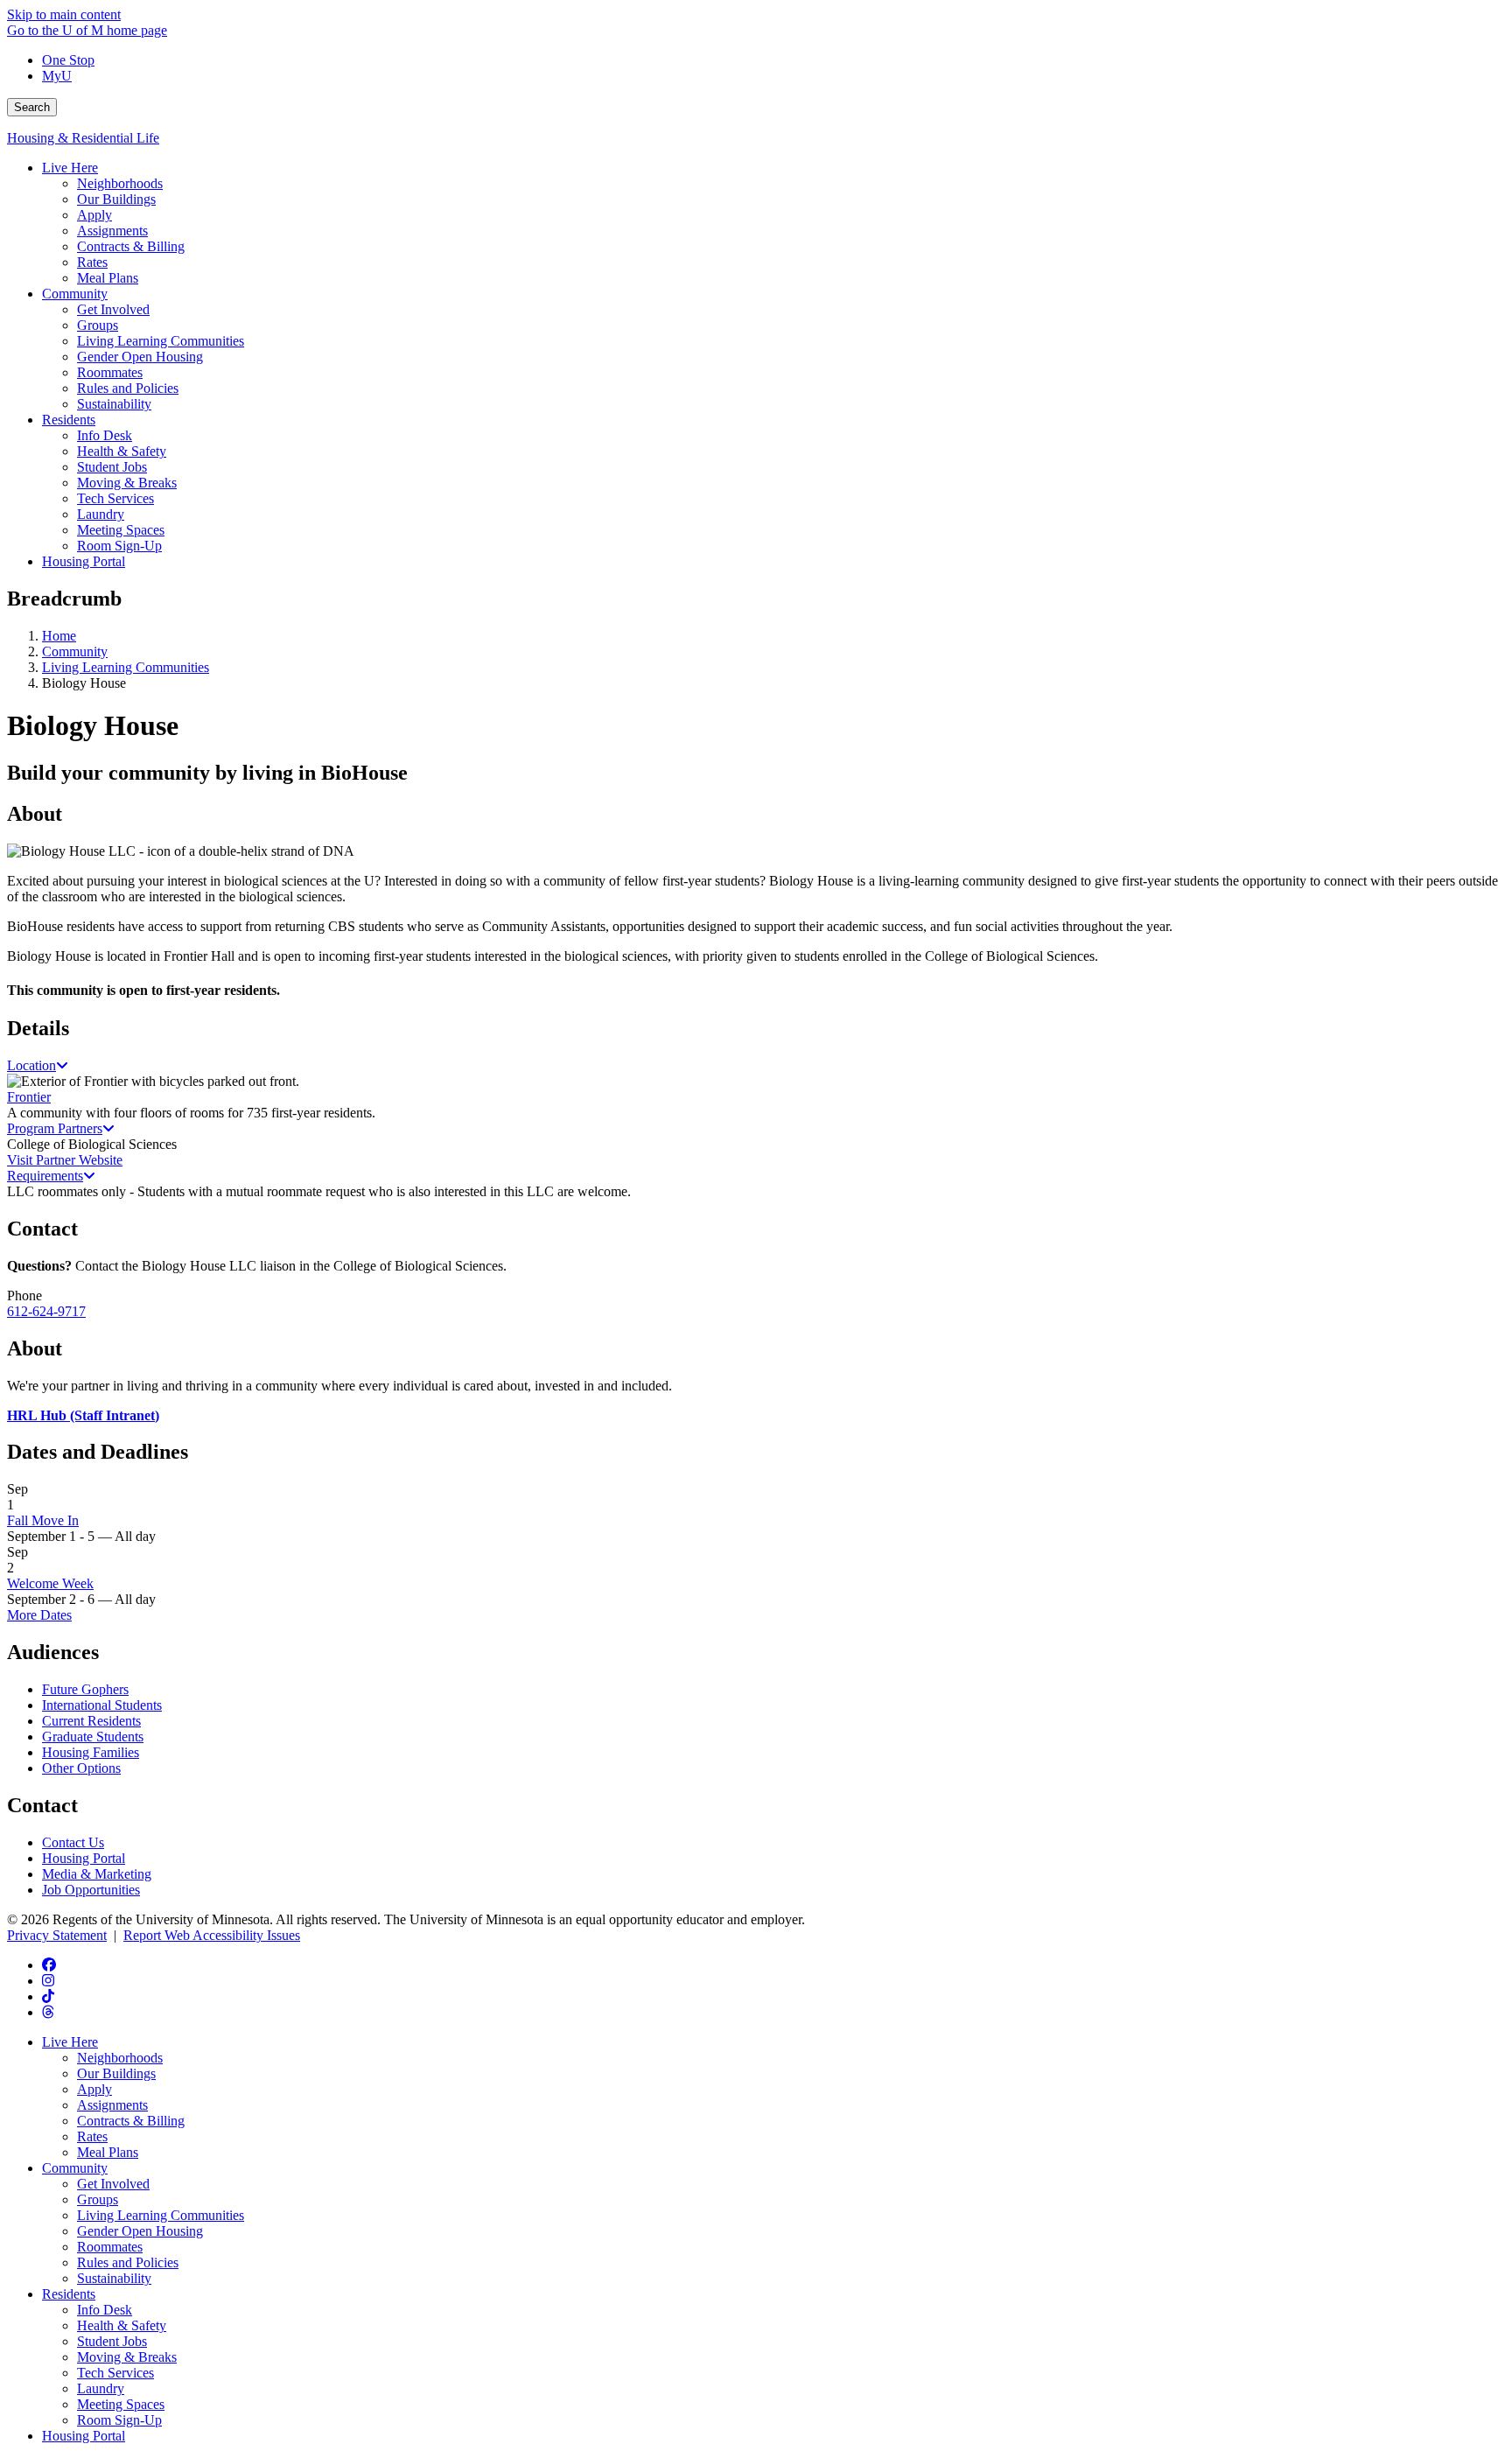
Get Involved (113, 2184)
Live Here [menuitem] (70, 168)
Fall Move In (43, 1520)
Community (75, 651)
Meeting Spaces (121, 2404)
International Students (102, 1705)
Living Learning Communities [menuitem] (161, 341)
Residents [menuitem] (69, 420)
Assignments (112, 2105)
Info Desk (105, 2310)
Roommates (110, 2247)
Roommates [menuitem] (110, 372)
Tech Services (115, 2373)
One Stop (68, 60)
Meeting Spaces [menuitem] (121, 530)
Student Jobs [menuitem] (112, 467)
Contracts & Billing (131, 2121)
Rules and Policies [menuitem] (128, 388)
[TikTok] (48, 1996)
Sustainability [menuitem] (114, 404)
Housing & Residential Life (83, 138)
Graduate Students (93, 1737)
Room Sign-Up (119, 2420)
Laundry (101, 2388)
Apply (94, 2089)
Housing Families (91, 1752)
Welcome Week (50, 1583)
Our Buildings (116, 2073)
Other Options (81, 1768)
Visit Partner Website (65, 1160)
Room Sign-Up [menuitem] (119, 546)
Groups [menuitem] (98, 325)
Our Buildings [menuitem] (116, 199)
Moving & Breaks (127, 2357)
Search (32, 107)
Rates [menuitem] (92, 262)
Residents (69, 2294)
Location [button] (31, 1065)
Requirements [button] (45, 1176)
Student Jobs (112, 2341)
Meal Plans (108, 2152)
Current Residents (91, 1721)
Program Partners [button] (55, 1128)
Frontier (29, 1097)
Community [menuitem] (75, 294)
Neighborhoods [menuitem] (120, 183)
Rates (92, 2136)
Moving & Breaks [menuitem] (127, 483)
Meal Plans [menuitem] (108, 278)
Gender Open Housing (140, 2231)
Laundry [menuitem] (101, 514)
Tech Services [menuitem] (115, 498)
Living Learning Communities (126, 667)
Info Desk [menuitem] (105, 435)
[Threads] (48, 2012)
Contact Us (73, 1842)
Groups (98, 2199)
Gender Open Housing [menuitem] (140, 357)
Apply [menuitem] (94, 215)
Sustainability (114, 2278)
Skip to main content (64, 14)
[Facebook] (49, 1965)
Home (59, 636)
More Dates (39, 1615)
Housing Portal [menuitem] (84, 561)
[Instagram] (48, 1981)
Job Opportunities (91, 1890)
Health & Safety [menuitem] (122, 451)
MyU (57, 76)
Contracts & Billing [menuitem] (131, 246)
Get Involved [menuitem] (113, 309)
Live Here (70, 2042)
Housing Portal (84, 1858)
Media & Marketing (97, 1874)
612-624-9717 (46, 1311)
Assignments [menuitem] (112, 231)
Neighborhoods (120, 2058)
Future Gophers (85, 1689)
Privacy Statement (57, 1935)
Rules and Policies (128, 2262)
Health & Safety (122, 2325)
